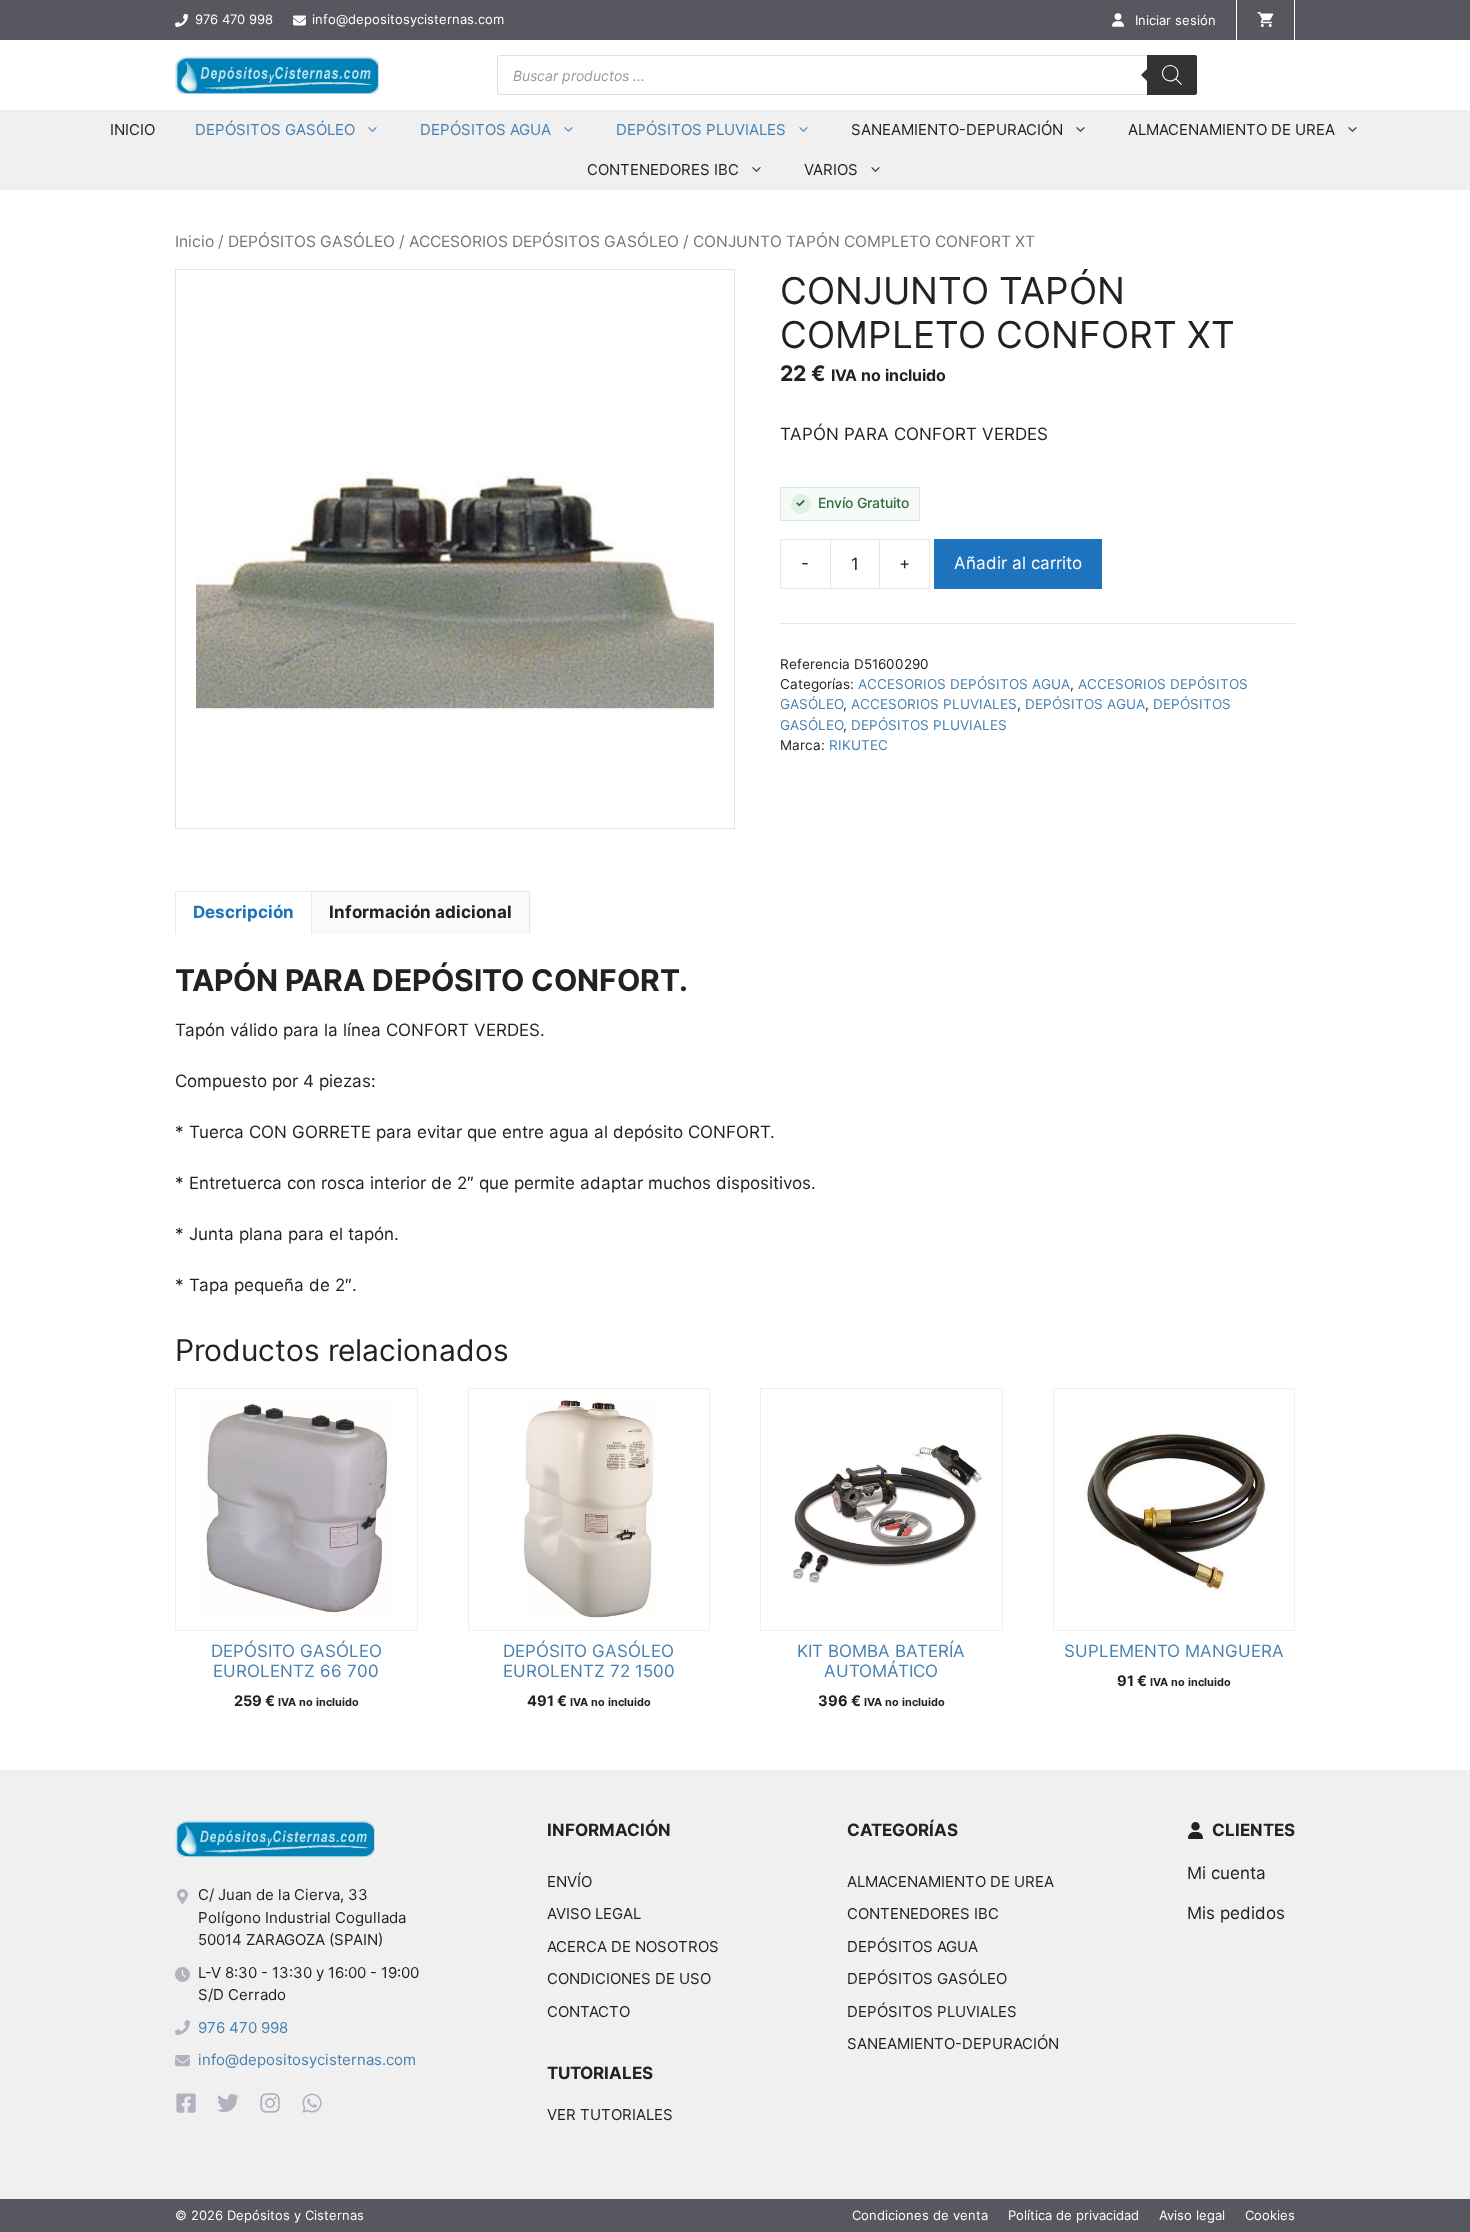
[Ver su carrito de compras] (1265, 20)
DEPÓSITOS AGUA (485, 129)
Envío (569, 1881)
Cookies (1270, 2215)
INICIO (132, 129)
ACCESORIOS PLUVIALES (934, 704)
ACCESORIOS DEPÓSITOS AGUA (964, 684)
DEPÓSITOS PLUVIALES (701, 129)
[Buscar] (1172, 75)
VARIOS (831, 169)
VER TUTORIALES (610, 2114)
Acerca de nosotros (633, 1946)
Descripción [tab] (243, 912)
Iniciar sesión (1175, 20)
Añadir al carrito (1018, 563)
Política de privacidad (1073, 2215)
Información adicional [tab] (420, 912)
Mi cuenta (1226, 1873)
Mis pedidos (1236, 1913)
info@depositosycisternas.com (307, 2059)
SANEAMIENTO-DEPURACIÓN (957, 129)
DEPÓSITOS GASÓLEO (275, 129)
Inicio (194, 241)
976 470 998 (243, 2027)
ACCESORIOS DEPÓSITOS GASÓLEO (544, 241)
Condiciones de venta (920, 2215)
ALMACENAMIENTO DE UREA (1231, 129)
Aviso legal (594, 1913)
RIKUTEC (858, 745)
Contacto (588, 2011)
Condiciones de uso (629, 1978)
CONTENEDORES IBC (663, 169)
